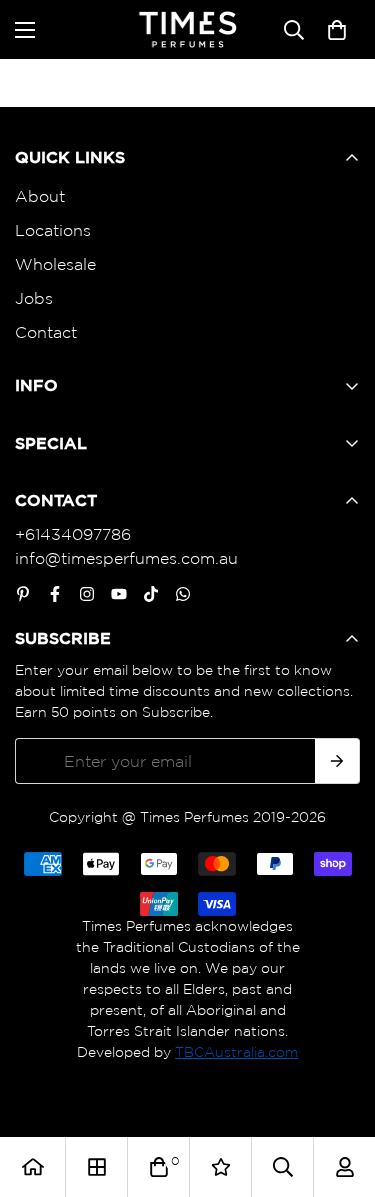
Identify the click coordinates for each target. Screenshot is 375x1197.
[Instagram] (87, 594)
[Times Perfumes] (188, 29)
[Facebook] (55, 594)
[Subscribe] (337, 761)
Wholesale (55, 264)
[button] (337, 30)
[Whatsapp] (183, 594)
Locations (53, 230)
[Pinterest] (23, 594)
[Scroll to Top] (339, 1091)
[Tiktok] (151, 594)
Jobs (34, 298)
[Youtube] (119, 594)
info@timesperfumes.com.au (126, 558)
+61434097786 (73, 534)
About (40, 196)
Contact (46, 332)
